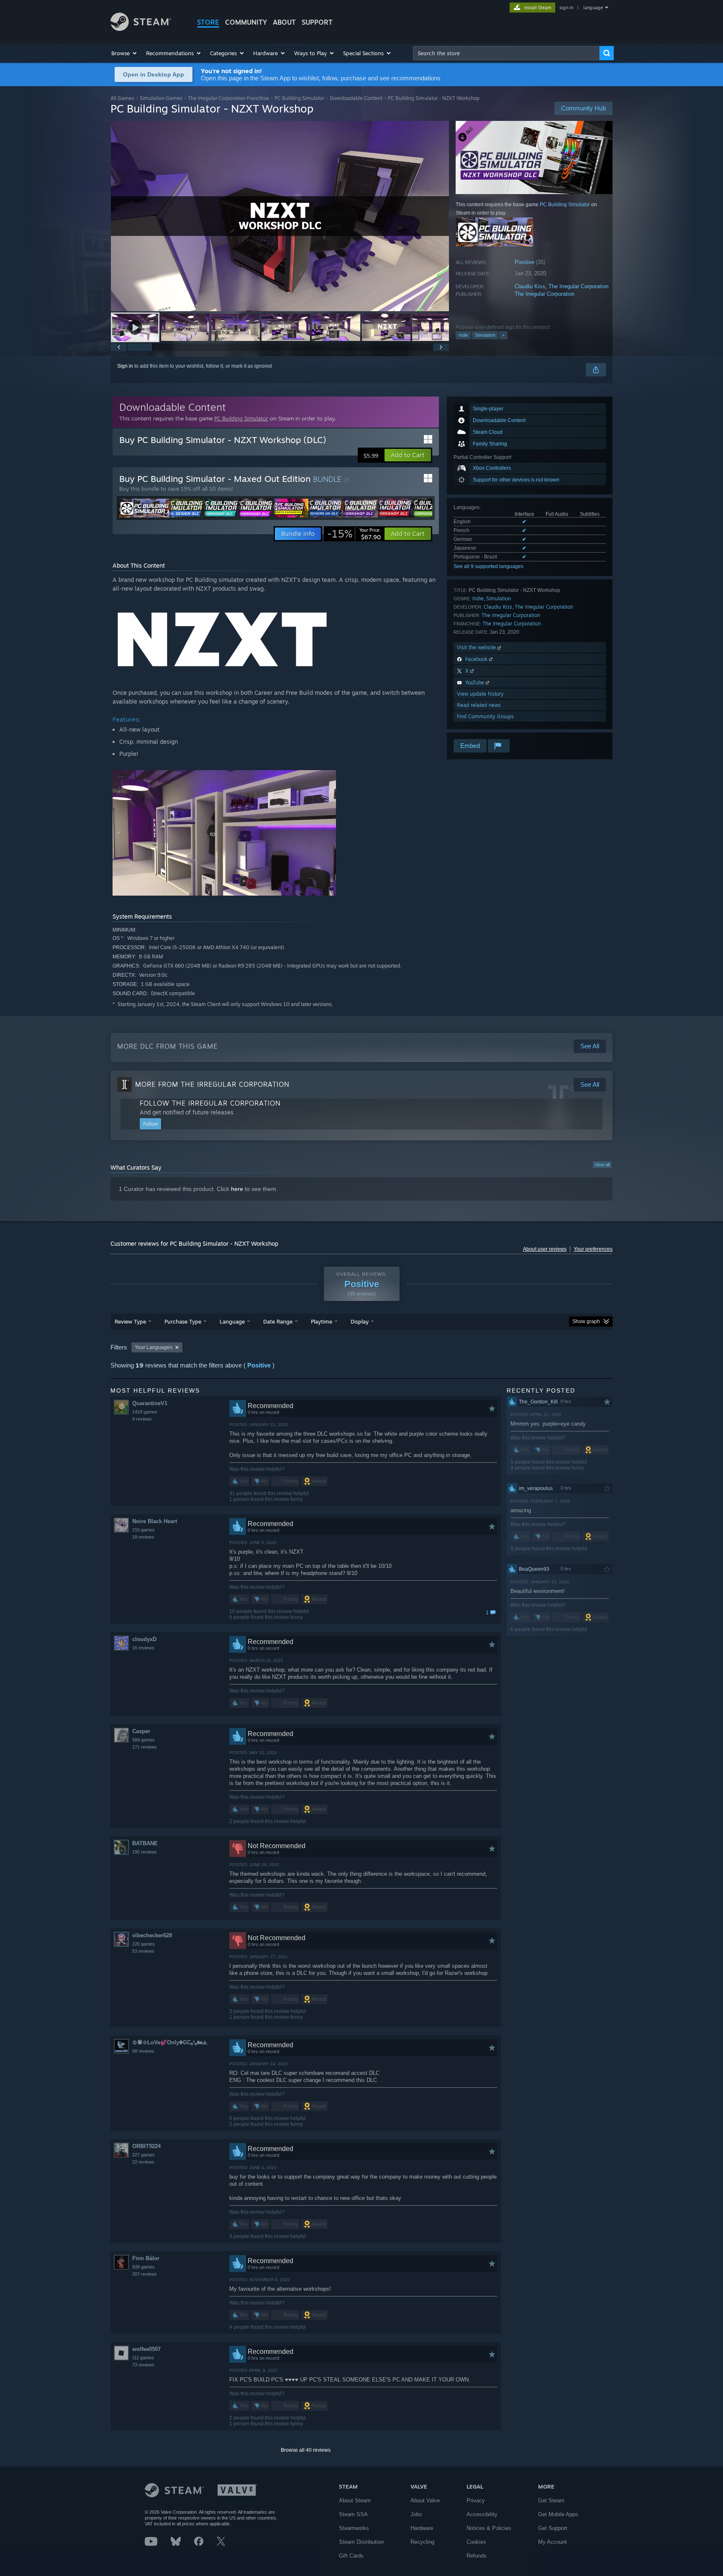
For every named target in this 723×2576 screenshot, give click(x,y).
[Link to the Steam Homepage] (141, 29)
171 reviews (145, 1747)
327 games (144, 2155)
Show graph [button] (586, 1321)
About (284, 22)
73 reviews (143, 2365)
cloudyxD (144, 1639)
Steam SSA (353, 2514)
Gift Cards (351, 2556)
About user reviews (545, 1249)
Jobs (416, 2514)
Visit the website (477, 647)
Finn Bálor (146, 2258)
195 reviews (145, 1852)
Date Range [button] (278, 1321)
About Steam (355, 2500)
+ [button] (503, 335)
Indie (463, 335)
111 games (143, 2358)
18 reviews (143, 1537)
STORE (208, 22)
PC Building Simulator (299, 98)
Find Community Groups (485, 716)
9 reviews (142, 1419)
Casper (141, 1731)
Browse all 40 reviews (306, 2450)
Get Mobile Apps (558, 2514)
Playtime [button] (322, 1321)
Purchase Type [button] (183, 1321)
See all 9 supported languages (488, 566)
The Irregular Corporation (578, 286)
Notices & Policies (489, 2528)
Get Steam (551, 2500)
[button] (124, 53)
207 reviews (145, 2274)
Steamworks (354, 2528)
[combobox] (506, 53)
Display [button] (360, 1321)
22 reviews (143, 2162)
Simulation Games (161, 98)
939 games (144, 2267)
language (593, 8)
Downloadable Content (356, 98)
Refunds (477, 2556)
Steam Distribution (361, 2542)
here (237, 1189)
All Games (122, 98)
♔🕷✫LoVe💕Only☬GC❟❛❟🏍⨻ (170, 2042)
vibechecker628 (152, 1935)
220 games (144, 1944)
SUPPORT (317, 22)
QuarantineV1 (150, 1403)
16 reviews (143, 1648)
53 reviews (143, 1951)
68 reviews (143, 2051)
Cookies (476, 2542)
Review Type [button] (130, 1321)
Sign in (125, 366)
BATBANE (145, 1843)
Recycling (422, 2542)
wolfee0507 (146, 2349)
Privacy (476, 2500)
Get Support (553, 2528)
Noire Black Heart (155, 1521)
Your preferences (593, 1249)
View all (602, 1165)
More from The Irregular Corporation (212, 1084)
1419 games (145, 1412)
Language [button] (232, 1321)
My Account (553, 2542)
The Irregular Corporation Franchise (228, 98)
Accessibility (482, 2514)
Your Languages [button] (154, 1347)
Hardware (422, 2528)
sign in (566, 8)
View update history (480, 694)
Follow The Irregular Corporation (210, 1103)
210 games (144, 1530)
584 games (144, 1740)
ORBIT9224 (146, 2146)
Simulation (485, 335)
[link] (354, 534)
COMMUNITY (246, 22)
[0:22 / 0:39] (280, 216)
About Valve (425, 2500)
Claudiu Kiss (530, 286)
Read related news (479, 705)
